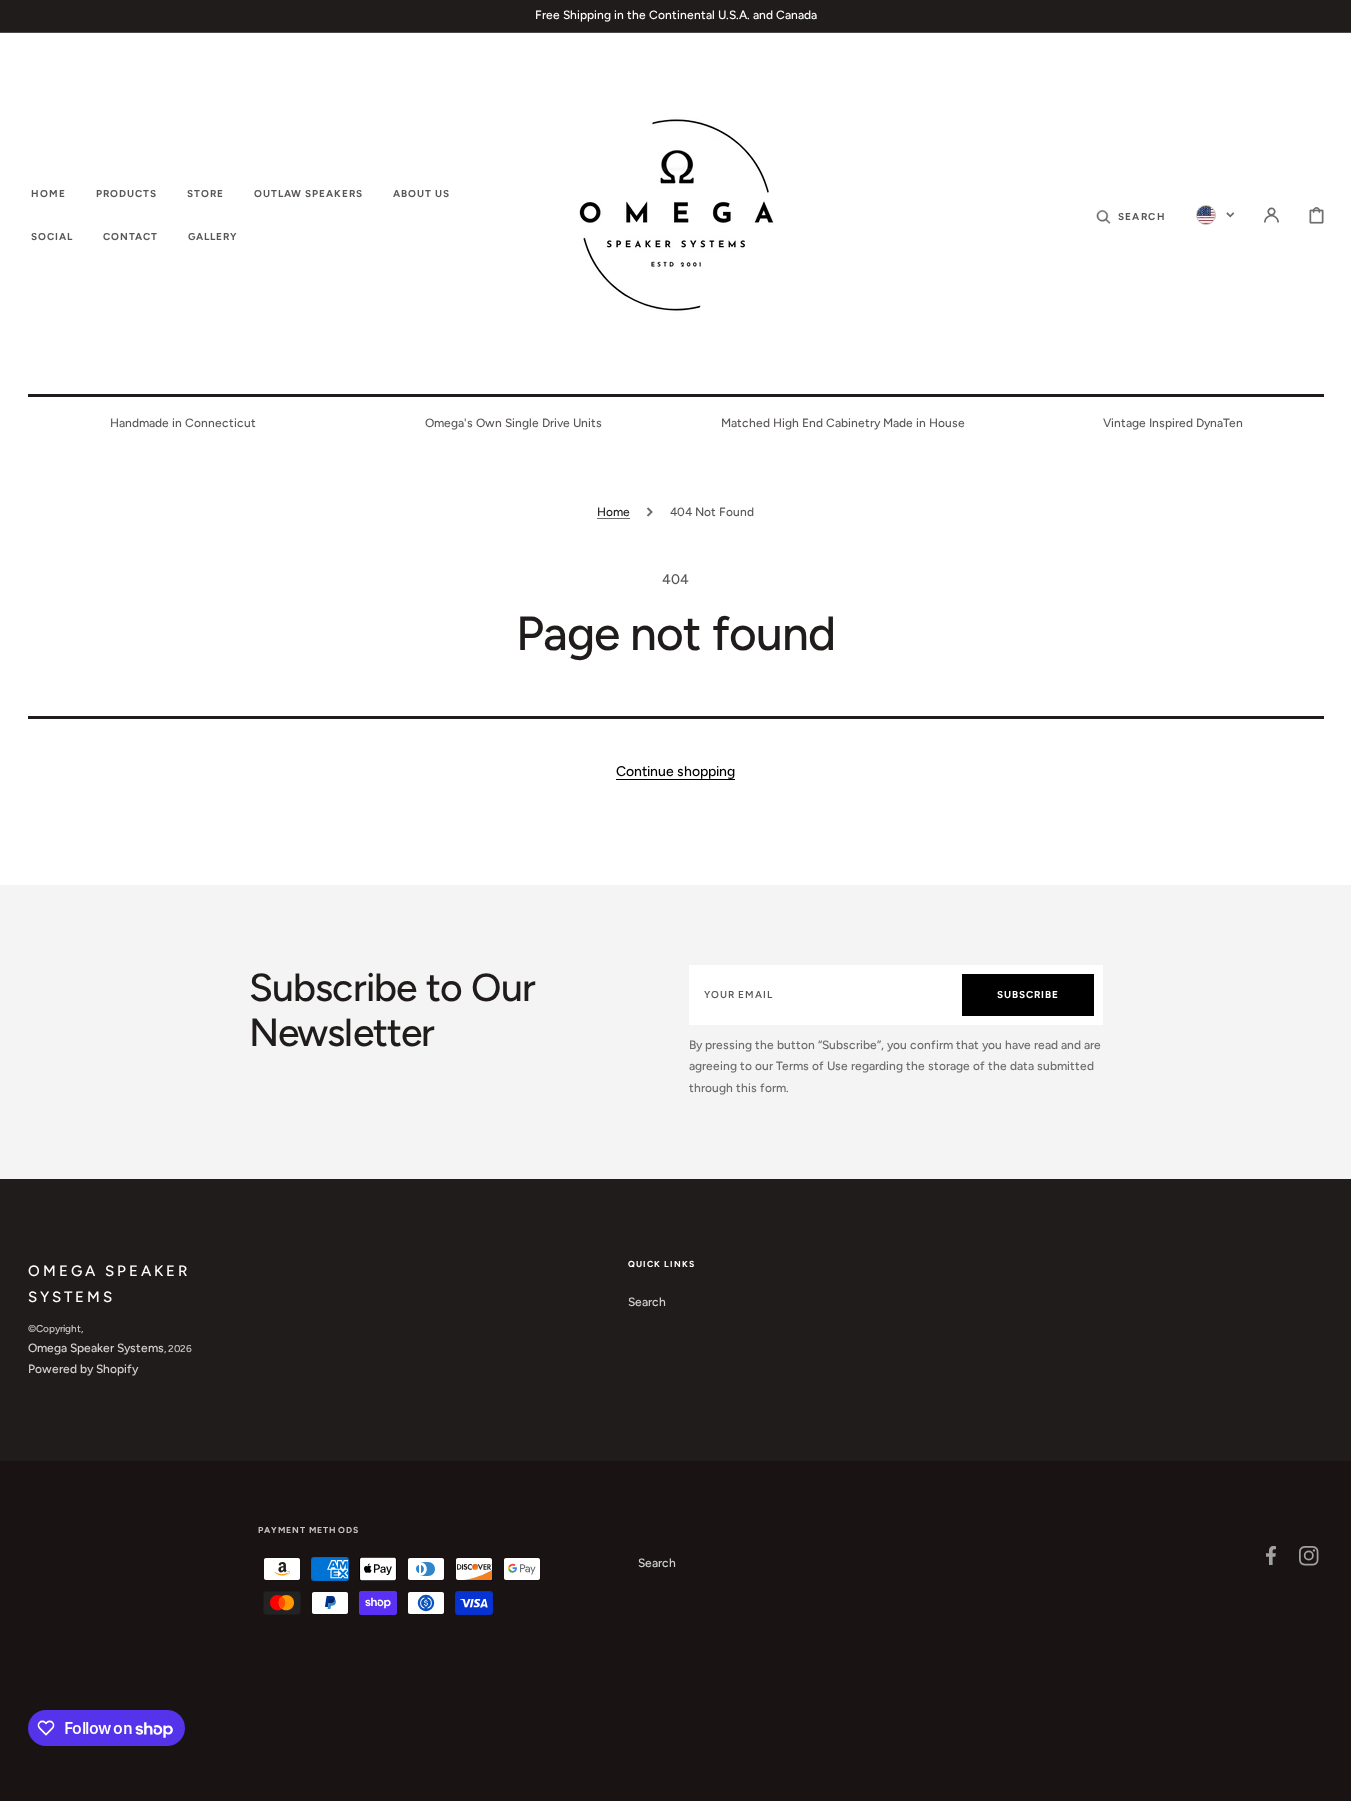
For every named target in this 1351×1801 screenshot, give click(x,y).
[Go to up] (1325, 1775)
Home (613, 512)
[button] (1131, 215)
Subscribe (1028, 994)
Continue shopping (675, 771)
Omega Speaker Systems (96, 1348)
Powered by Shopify (83, 1369)
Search (647, 1302)
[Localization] (1215, 215)
